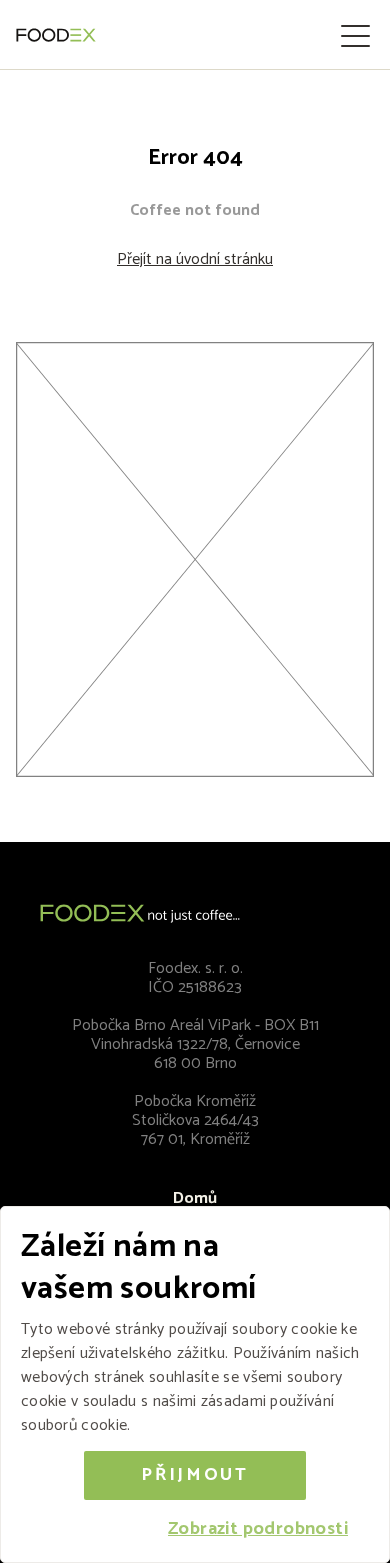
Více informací (184, 1425)
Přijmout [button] (195, 1475)
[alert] (195, 1384)
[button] (258, 1529)
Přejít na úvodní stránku (195, 259)
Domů (195, 1198)
